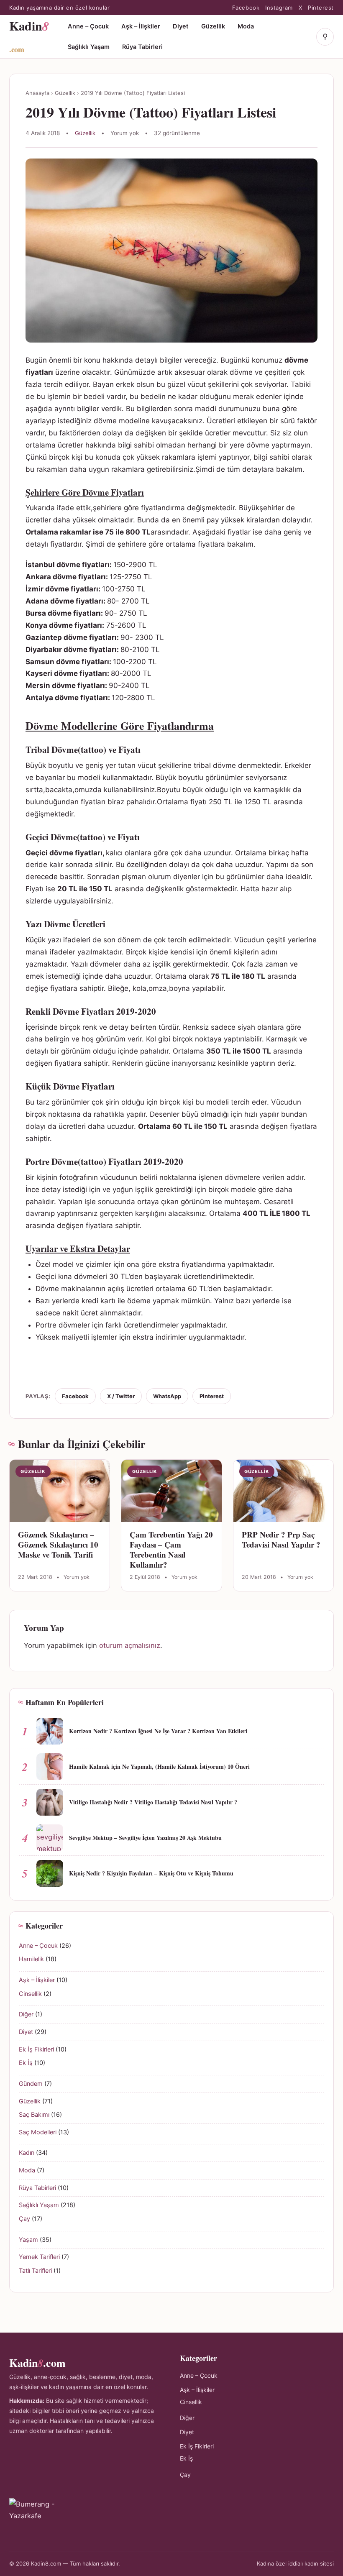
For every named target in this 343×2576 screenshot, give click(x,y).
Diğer (26, 2014)
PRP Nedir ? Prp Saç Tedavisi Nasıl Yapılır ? (281, 1539)
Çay (24, 2219)
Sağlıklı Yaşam (89, 47)
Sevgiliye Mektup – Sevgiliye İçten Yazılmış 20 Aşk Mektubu (145, 1838)
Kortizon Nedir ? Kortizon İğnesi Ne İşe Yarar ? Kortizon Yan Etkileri (158, 1731)
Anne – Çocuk (88, 26)
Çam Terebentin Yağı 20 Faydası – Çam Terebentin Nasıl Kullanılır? (171, 1549)
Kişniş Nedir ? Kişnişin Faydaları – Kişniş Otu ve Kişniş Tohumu (151, 1873)
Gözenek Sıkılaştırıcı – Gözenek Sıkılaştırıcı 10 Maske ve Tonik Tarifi (58, 1544)
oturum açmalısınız (130, 1645)
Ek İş (26, 2063)
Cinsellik (30, 1994)
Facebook (246, 8)
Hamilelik (31, 1959)
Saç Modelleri (38, 2132)
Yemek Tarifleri (39, 2257)
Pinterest (321, 8)
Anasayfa (37, 93)
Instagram (279, 8)
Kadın (27, 2153)
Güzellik (213, 26)
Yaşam (28, 2240)
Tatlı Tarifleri (35, 2271)
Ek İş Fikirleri (36, 2049)
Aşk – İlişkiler (141, 26)
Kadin (29, 36)
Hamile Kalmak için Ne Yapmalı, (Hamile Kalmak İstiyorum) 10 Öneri (159, 1766)
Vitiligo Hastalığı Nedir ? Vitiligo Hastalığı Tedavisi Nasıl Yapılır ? (153, 1802)
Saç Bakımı (34, 2115)
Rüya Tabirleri (142, 47)
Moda (246, 26)
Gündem (31, 2084)
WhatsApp (167, 1396)
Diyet (181, 26)
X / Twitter (121, 1396)
